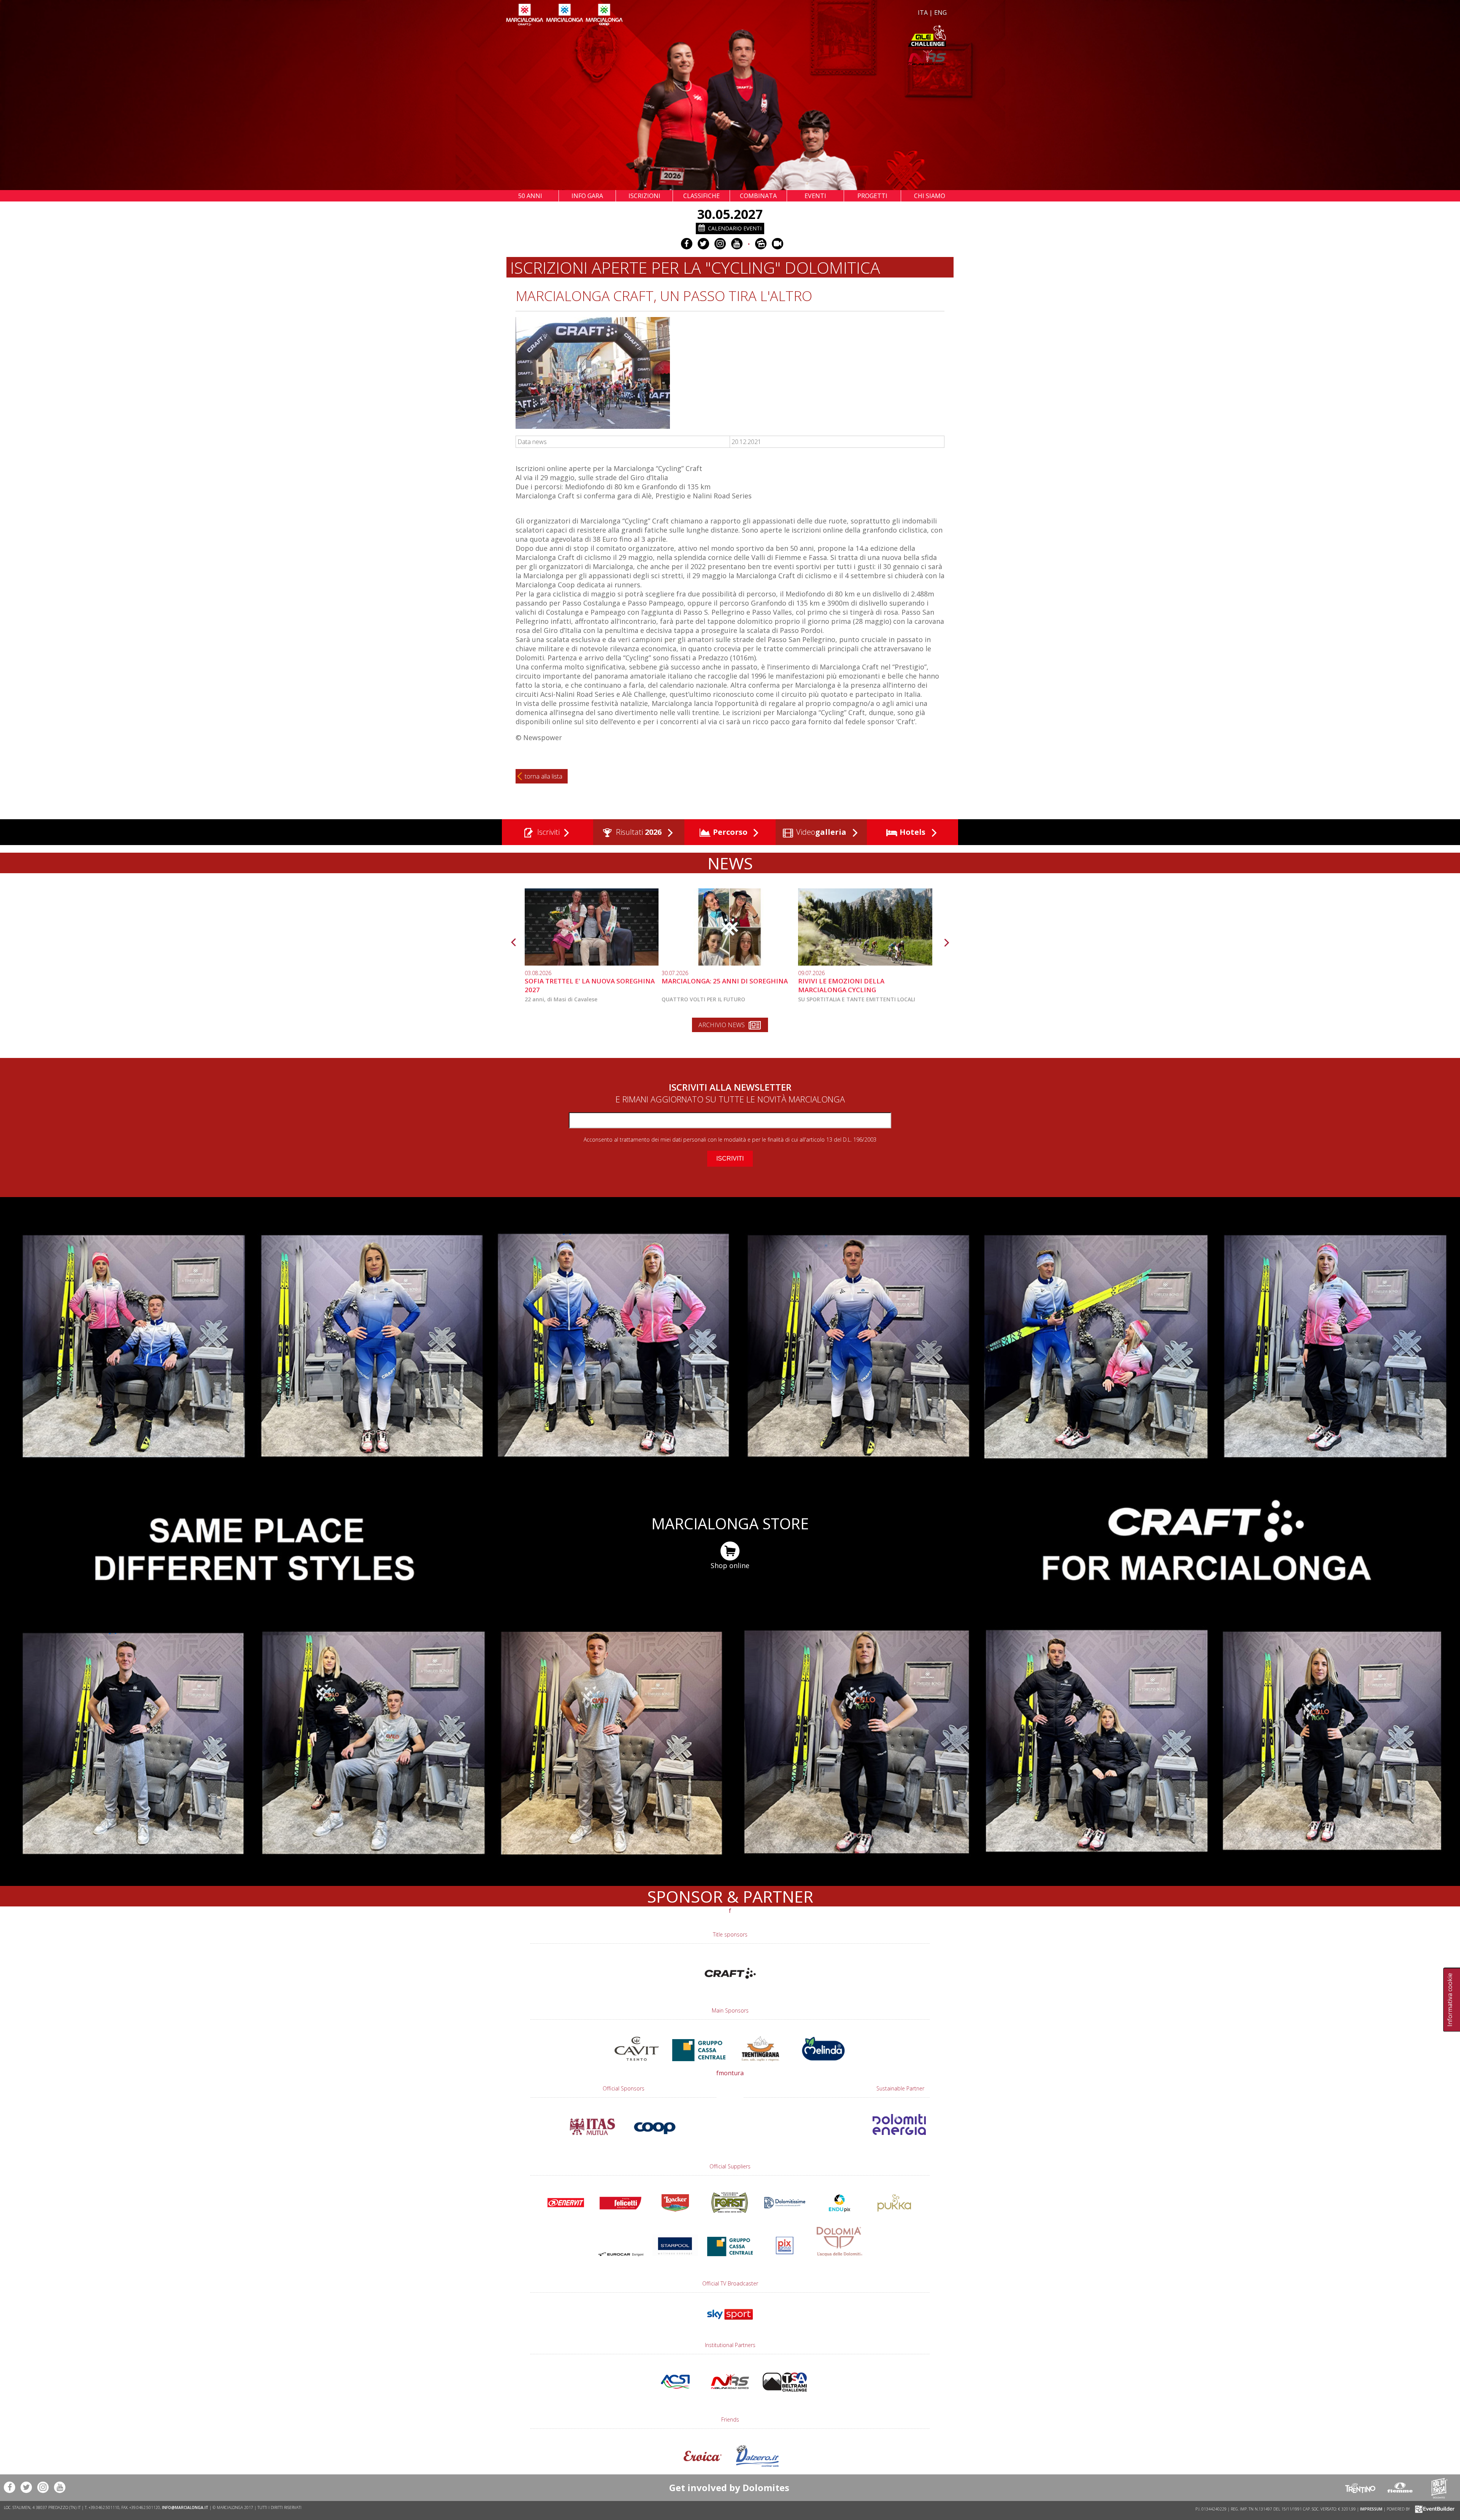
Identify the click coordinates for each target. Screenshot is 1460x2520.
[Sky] (730, 2323)
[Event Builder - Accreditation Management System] (1434, 2509)
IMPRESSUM (1371, 2509)
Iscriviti (547, 832)
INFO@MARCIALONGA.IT (185, 2507)
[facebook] (687, 244)
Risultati (638, 832)
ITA (923, 13)
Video (820, 832)
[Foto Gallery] (761, 244)
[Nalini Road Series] (839, 58)
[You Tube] (737, 244)
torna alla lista (544, 776)
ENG (940, 13)
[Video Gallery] (778, 244)
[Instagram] (720, 244)
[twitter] (703, 244)
